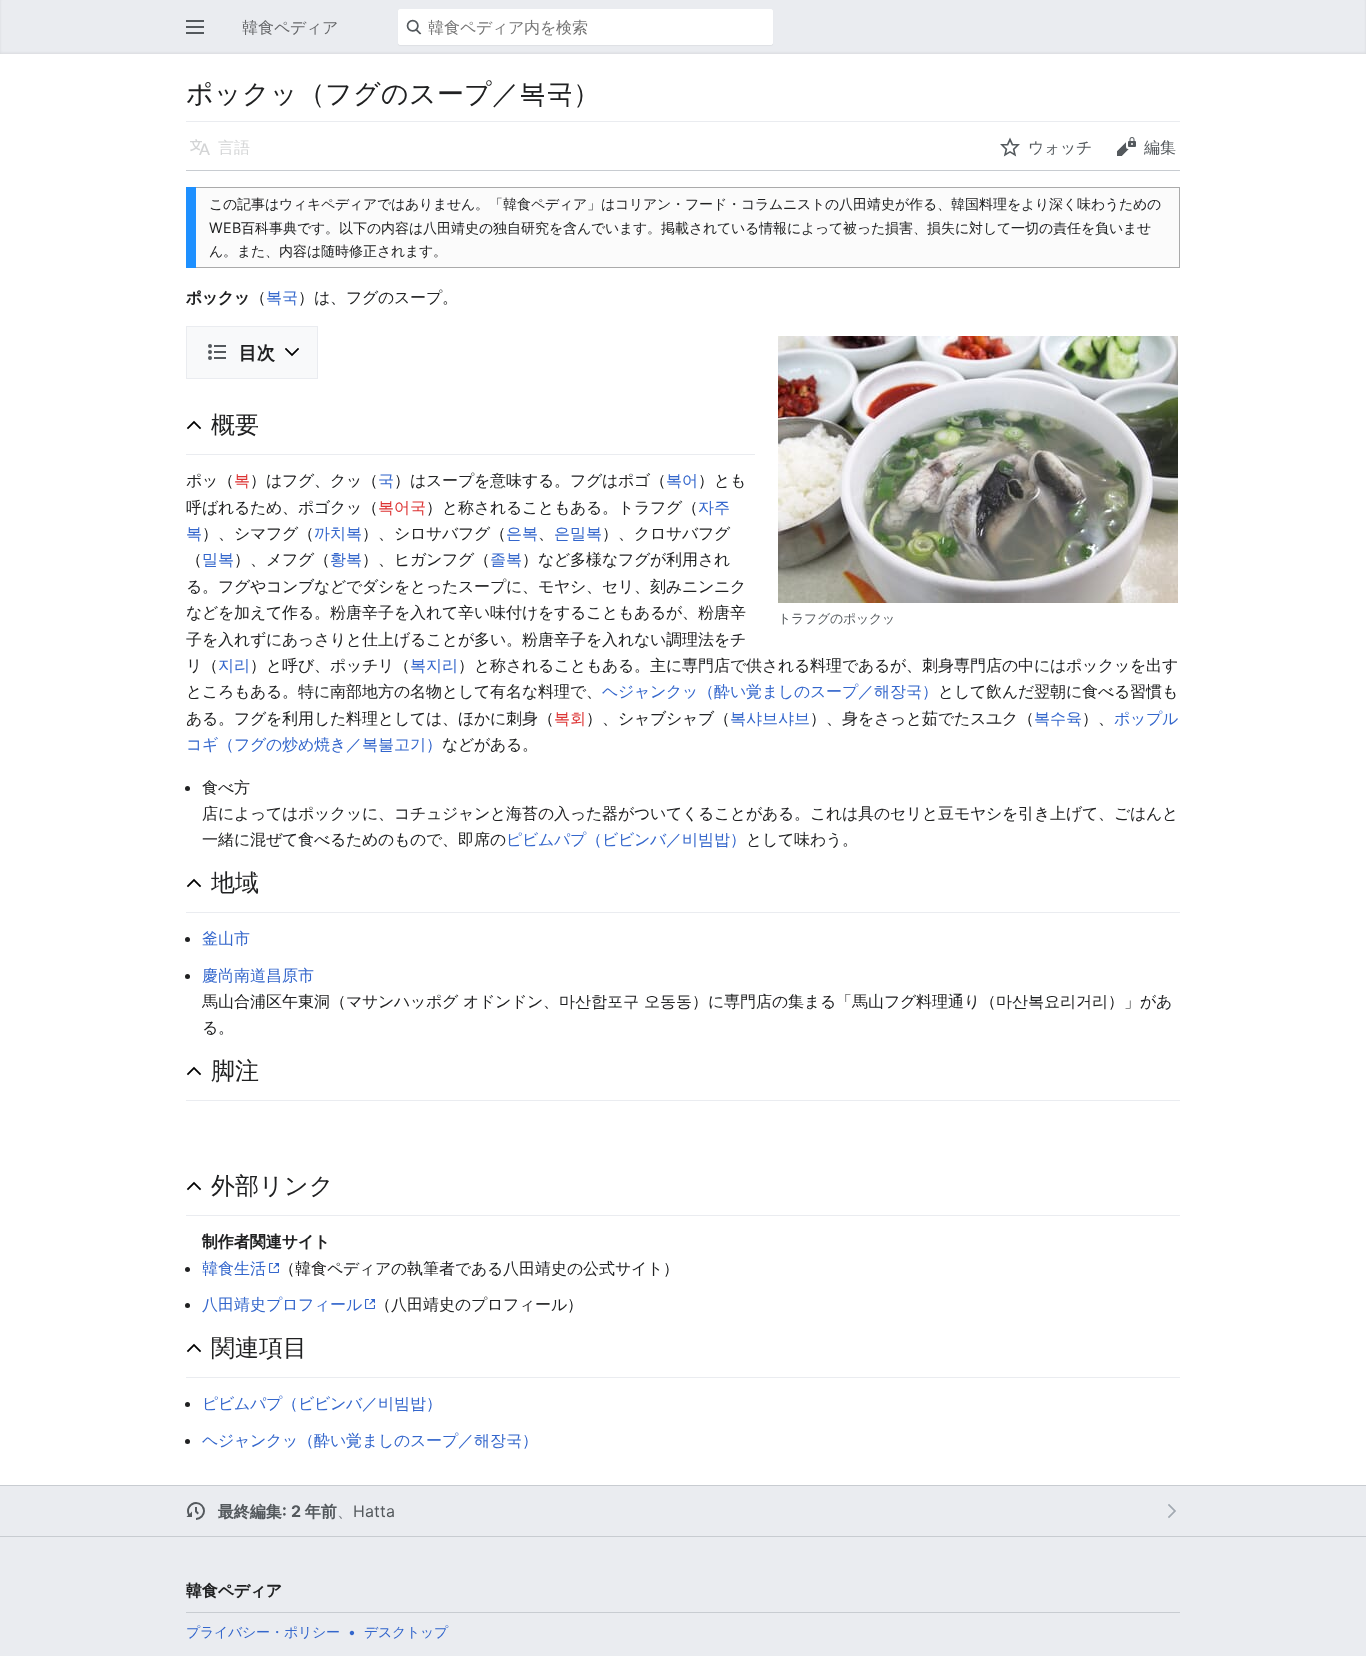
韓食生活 (234, 1268)
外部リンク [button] (272, 1185)
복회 (570, 718)
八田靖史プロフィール (282, 1304)
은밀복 (578, 533)
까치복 (338, 533)
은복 (522, 533)
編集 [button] (1160, 147)
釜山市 (226, 938)
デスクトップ (406, 1631)
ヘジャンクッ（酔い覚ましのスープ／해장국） (770, 691)
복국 (282, 297)
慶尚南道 (234, 975)
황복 (346, 559)
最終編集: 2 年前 (277, 1511)
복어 (682, 480)
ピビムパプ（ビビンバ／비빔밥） (626, 839)
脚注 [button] (235, 1070)
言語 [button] (234, 147)
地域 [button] (235, 882)
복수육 (1058, 718)
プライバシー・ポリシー (263, 1631)
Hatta (374, 1511)
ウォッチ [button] (1060, 147)
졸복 (506, 559)
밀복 (218, 559)
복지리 (434, 665)
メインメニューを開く (201, 37)
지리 (234, 665)
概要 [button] (235, 424)
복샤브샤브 (770, 718)
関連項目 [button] (259, 1347)
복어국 (402, 507)
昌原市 (290, 975)
